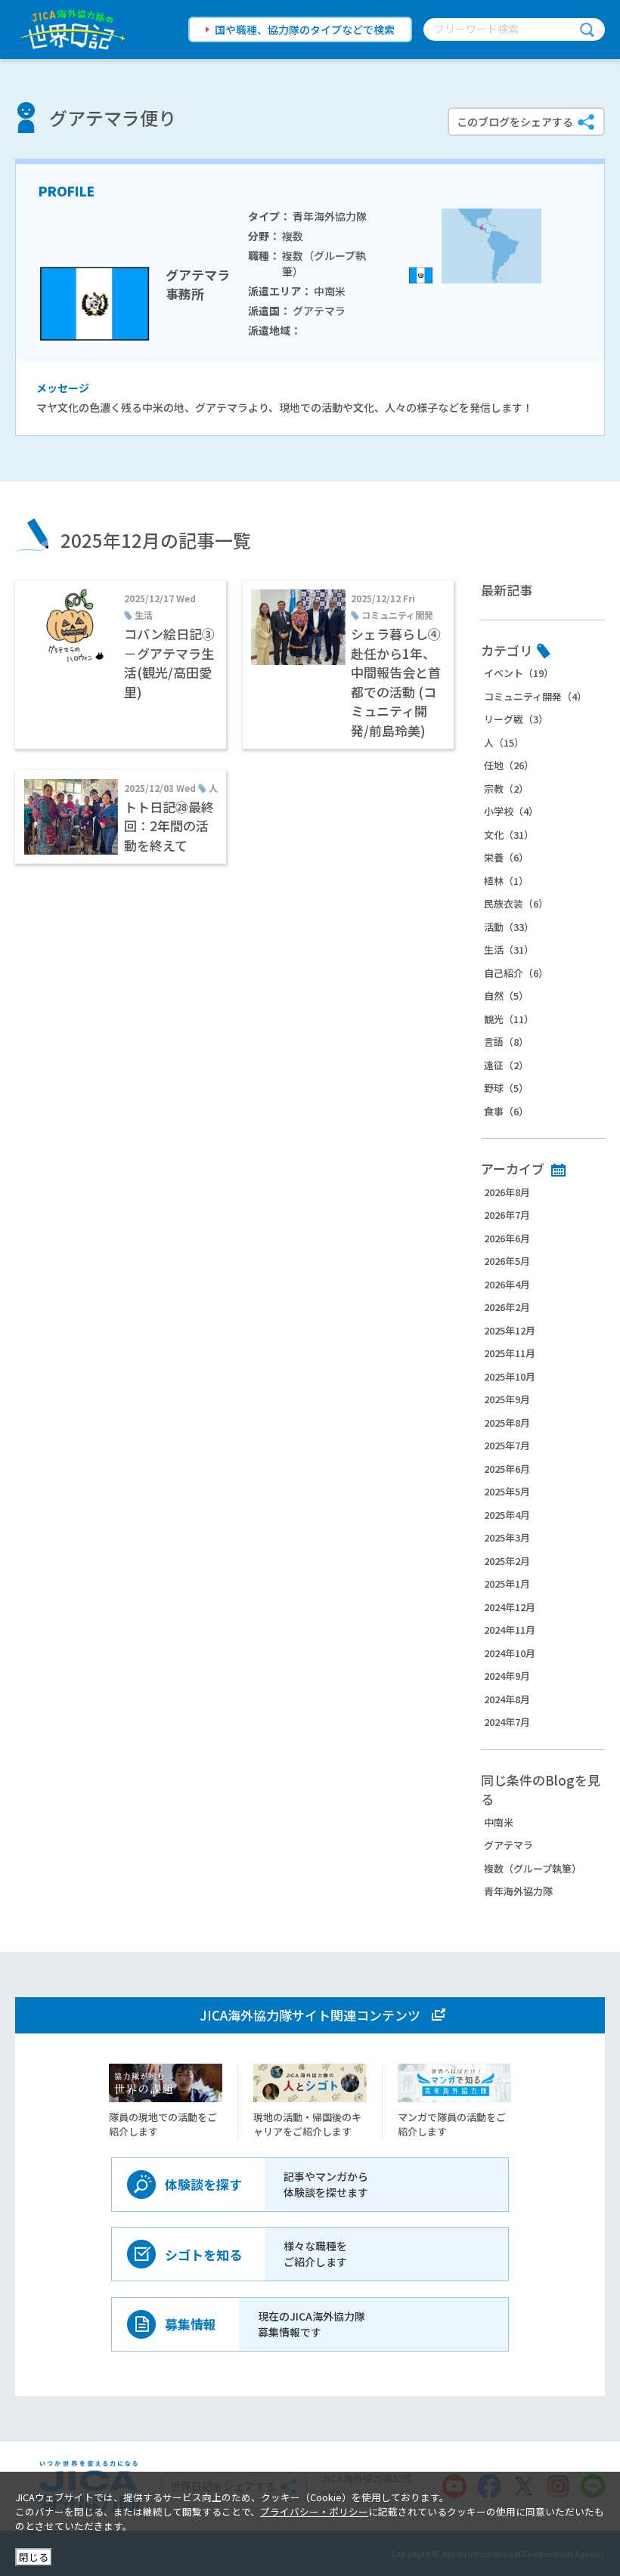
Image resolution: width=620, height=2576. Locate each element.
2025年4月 (507, 1515)
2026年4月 (507, 1284)
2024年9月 (507, 1676)
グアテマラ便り (113, 118)
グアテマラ (508, 1845)
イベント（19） (519, 673)
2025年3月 (507, 1537)
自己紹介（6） (516, 973)
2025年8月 (507, 1423)
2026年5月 (507, 1261)
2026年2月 (507, 1307)
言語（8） (506, 1042)
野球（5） (506, 1088)
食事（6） (506, 1111)
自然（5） (506, 996)
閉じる (34, 2557)
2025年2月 (507, 1561)
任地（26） (509, 765)
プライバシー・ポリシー (314, 2511)
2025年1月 (507, 1583)
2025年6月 (507, 1469)
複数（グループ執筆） (533, 1868)
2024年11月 (510, 1630)
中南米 (499, 1822)
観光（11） (509, 1019)
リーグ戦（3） (516, 719)
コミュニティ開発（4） (535, 696)
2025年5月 (507, 1491)
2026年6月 (507, 1238)
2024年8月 (507, 1699)
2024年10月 (510, 1653)
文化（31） (509, 835)
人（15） (504, 742)
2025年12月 (510, 1330)
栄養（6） (506, 857)
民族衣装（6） (516, 903)
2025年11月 (510, 1353)
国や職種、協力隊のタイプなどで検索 (305, 29)
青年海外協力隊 (518, 1891)
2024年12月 (510, 1607)
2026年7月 (507, 1215)
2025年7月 (507, 1445)
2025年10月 (510, 1376)
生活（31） (509, 949)
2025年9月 (507, 1399)
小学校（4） (511, 811)
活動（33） (509, 927)
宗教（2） (506, 789)
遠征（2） (506, 1065)
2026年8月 (507, 1192)
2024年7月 (507, 1722)
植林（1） (506, 881)
